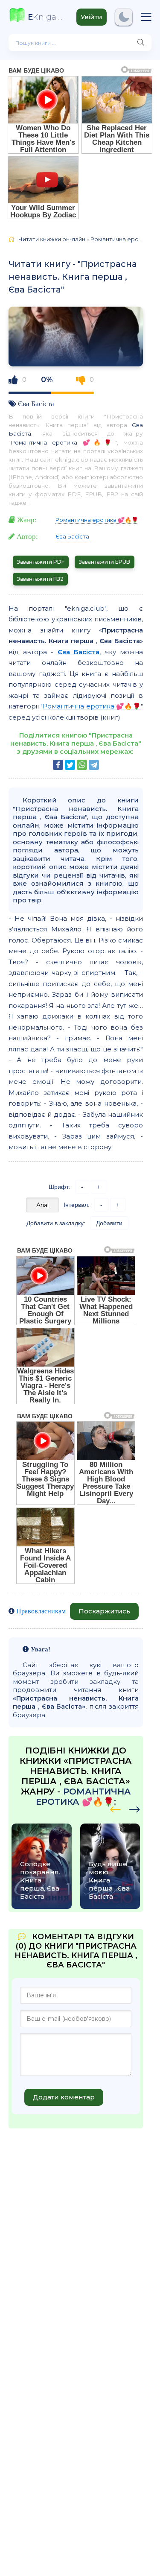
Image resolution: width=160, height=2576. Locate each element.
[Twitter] (70, 765)
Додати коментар (64, 2097)
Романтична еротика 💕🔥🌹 (63, 442)
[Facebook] (58, 765)
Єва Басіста (36, 403)
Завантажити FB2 (40, 579)
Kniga (46, 17)
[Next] (115, 1808)
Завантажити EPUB (105, 562)
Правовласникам (41, 1611)
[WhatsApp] (82, 765)
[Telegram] (94, 765)
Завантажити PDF (41, 562)
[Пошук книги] (141, 43)
